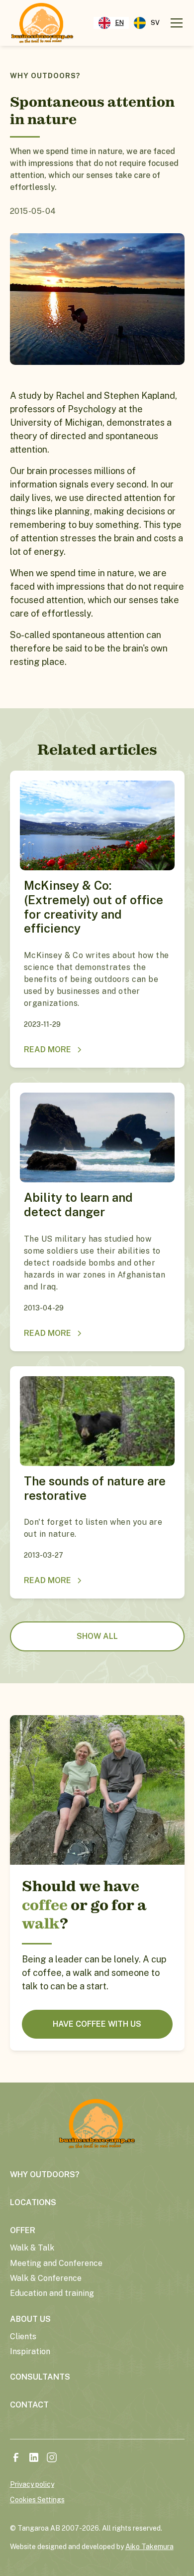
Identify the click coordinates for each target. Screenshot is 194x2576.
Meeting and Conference (56, 2263)
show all (97, 1636)
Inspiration (30, 2351)
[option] (147, 23)
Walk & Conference (46, 2278)
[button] (175, 23)
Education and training (52, 2293)
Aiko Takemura (149, 2547)
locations (33, 2202)
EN (120, 23)
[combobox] (111, 23)
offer (23, 2230)
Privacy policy (32, 2484)
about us (30, 2319)
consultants (40, 2377)
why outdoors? (45, 2174)
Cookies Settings (37, 2500)
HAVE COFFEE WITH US (97, 2024)
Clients (23, 2336)
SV (155, 23)
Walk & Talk (32, 2248)
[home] (42, 23)
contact (29, 2405)
